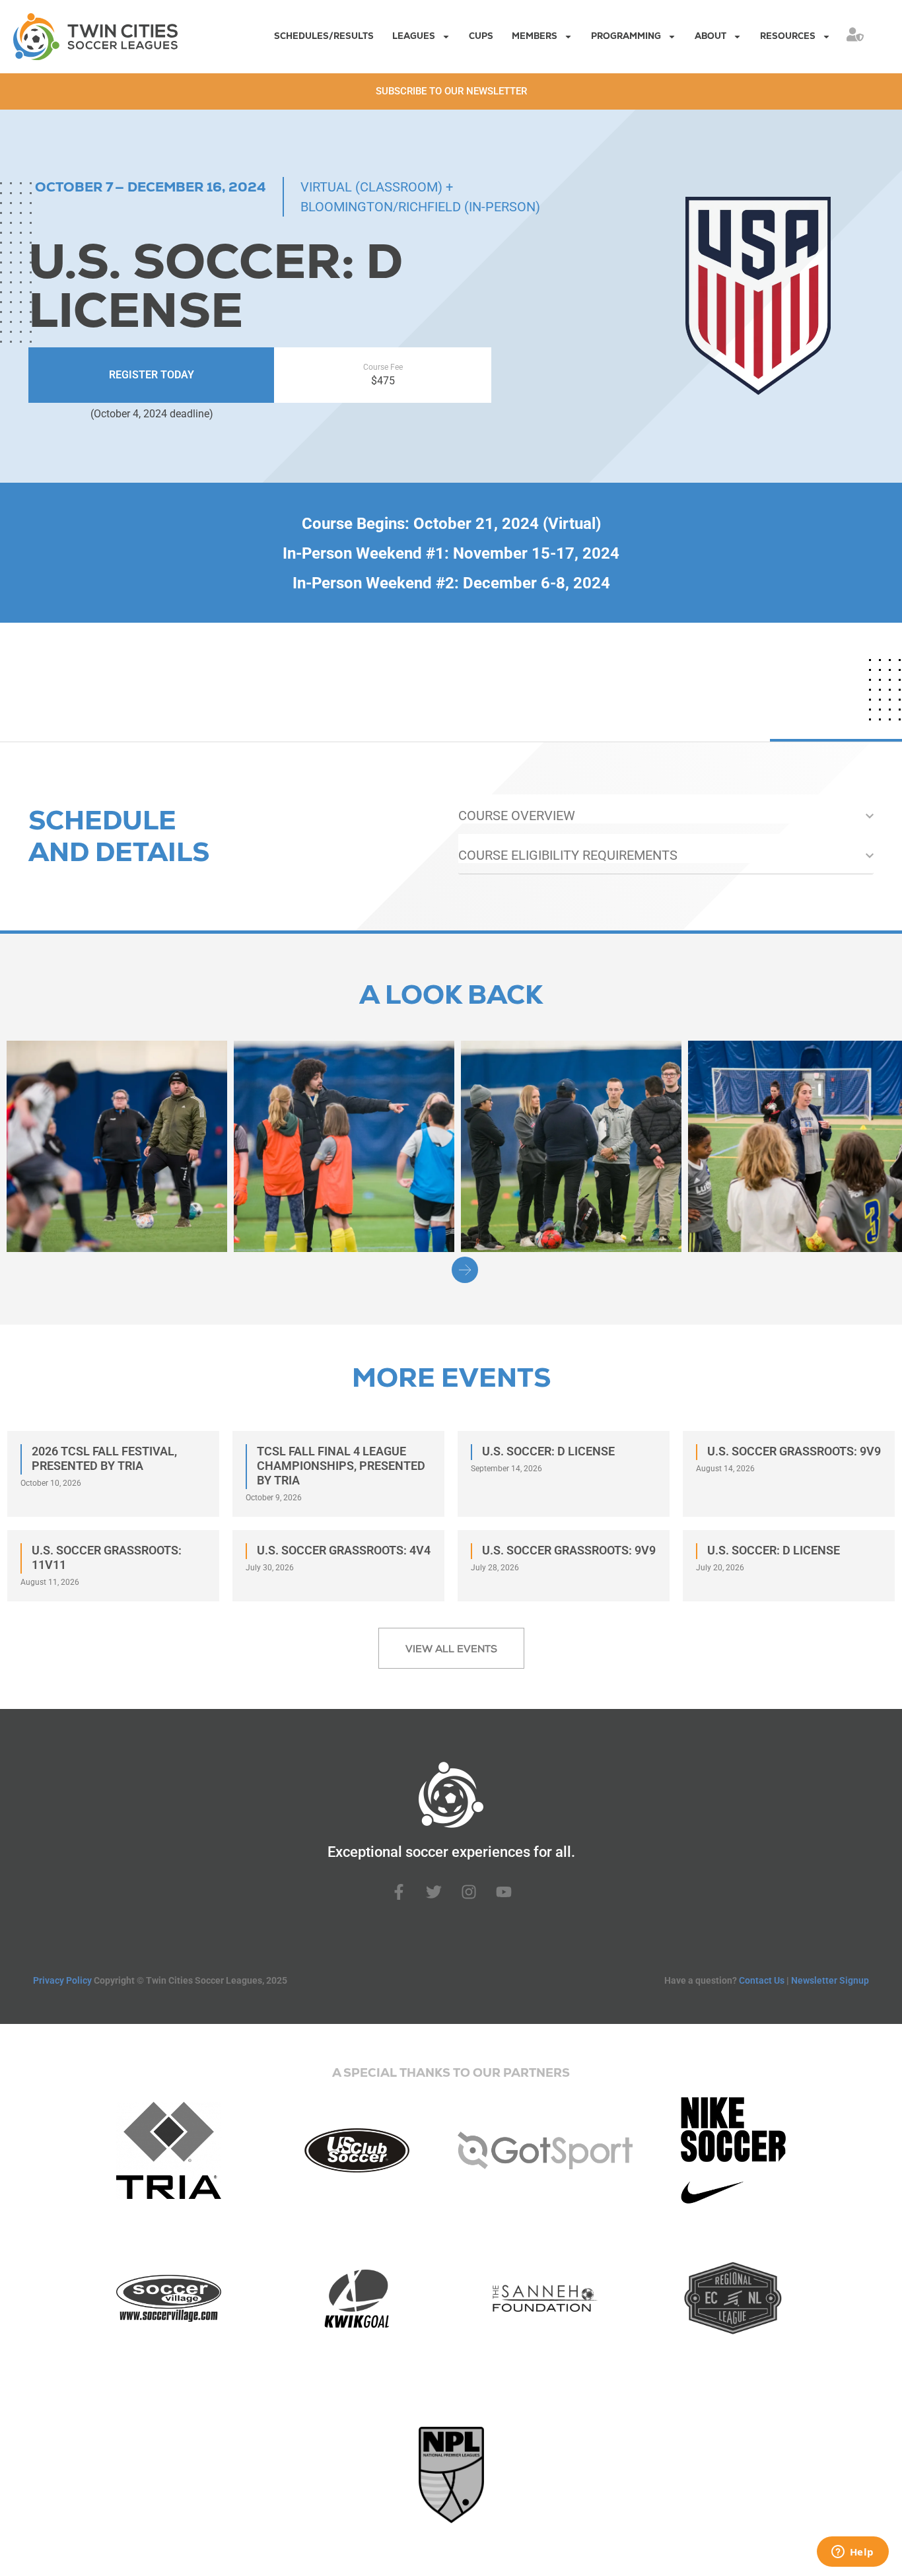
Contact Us (762, 1980)
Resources (788, 36)
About (711, 36)
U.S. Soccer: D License (548, 1451)
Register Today (152, 375)
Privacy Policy (62, 1980)
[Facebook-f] (399, 1892)
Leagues (414, 36)
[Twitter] (434, 1892)
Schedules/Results (324, 36)
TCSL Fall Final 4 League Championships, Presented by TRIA (341, 1466)
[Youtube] (504, 1892)
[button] (465, 1270)
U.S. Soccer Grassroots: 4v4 (344, 1550)
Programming (626, 36)
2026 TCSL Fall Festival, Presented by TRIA (104, 1458)
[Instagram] (469, 1892)
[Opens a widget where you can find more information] (852, 2553)
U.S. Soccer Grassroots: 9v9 (794, 1451)
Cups (481, 36)
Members (535, 36)
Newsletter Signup (830, 1980)
